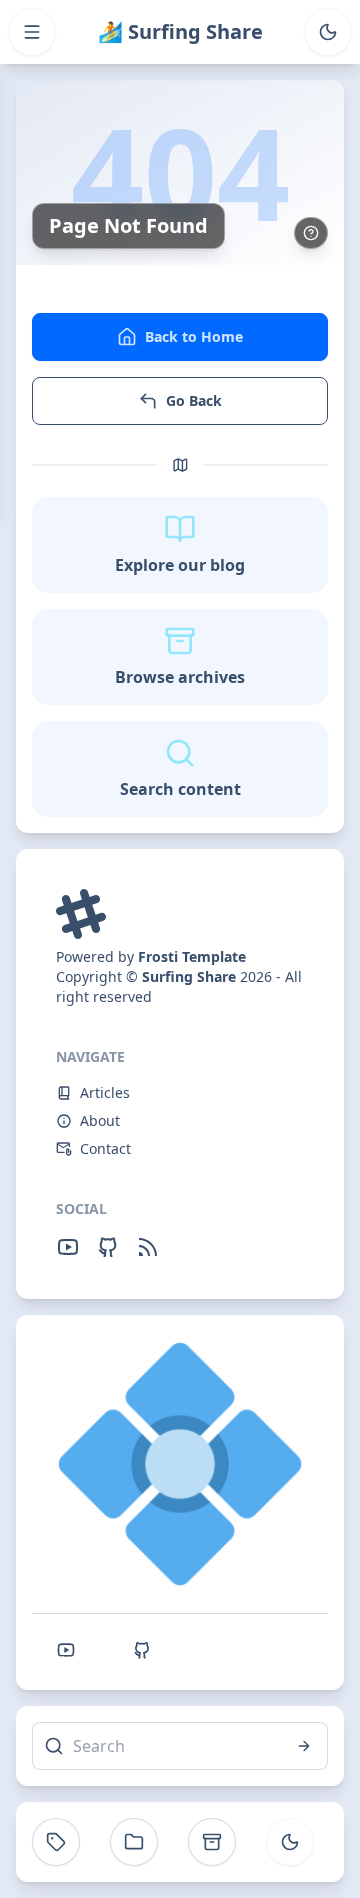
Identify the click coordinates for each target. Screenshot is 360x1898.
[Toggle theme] (328, 32)
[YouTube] (68, 1247)
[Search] (304, 1746)
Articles (105, 1092)
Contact (105, 1148)
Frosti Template (192, 956)
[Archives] (212, 1842)
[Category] (134, 1842)
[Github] (108, 1247)
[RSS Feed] (148, 1247)
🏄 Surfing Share (180, 31)
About (100, 1120)
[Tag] (56, 1842)
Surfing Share (189, 976)
